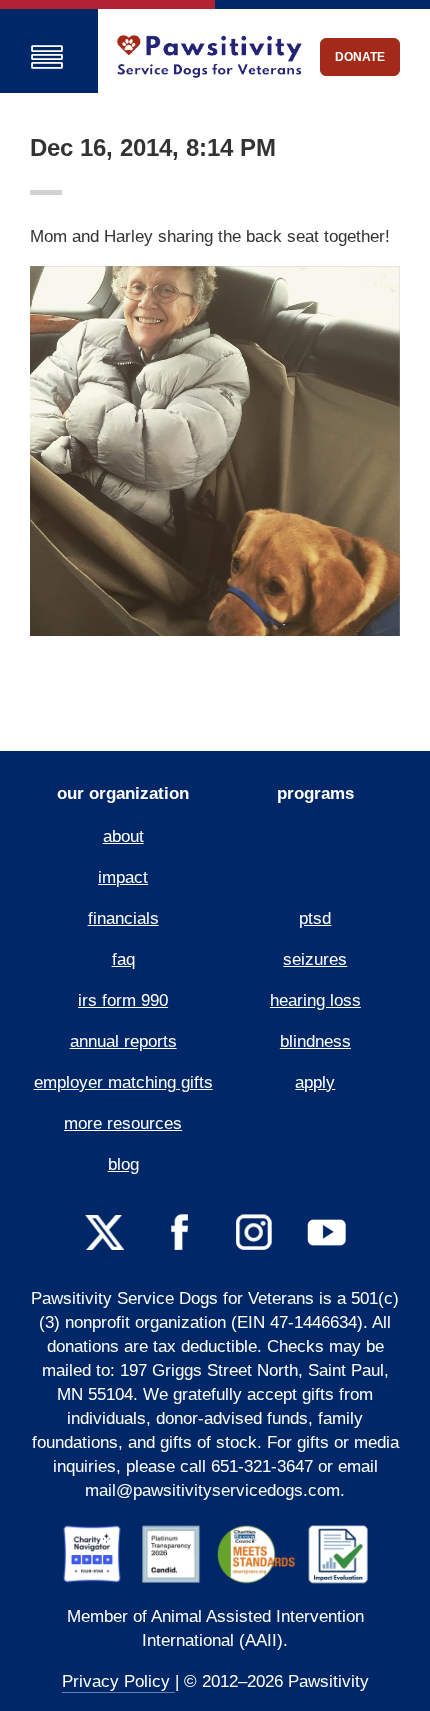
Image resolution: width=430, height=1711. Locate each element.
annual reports (123, 1041)
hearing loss (315, 1000)
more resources (123, 1123)
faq (123, 959)
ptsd (315, 918)
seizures (315, 959)
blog (123, 1164)
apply (315, 1082)
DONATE (360, 57)
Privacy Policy (118, 1681)
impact (123, 877)
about (123, 836)
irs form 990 (123, 1000)
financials (123, 918)
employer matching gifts (123, 1082)
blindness (315, 1041)
